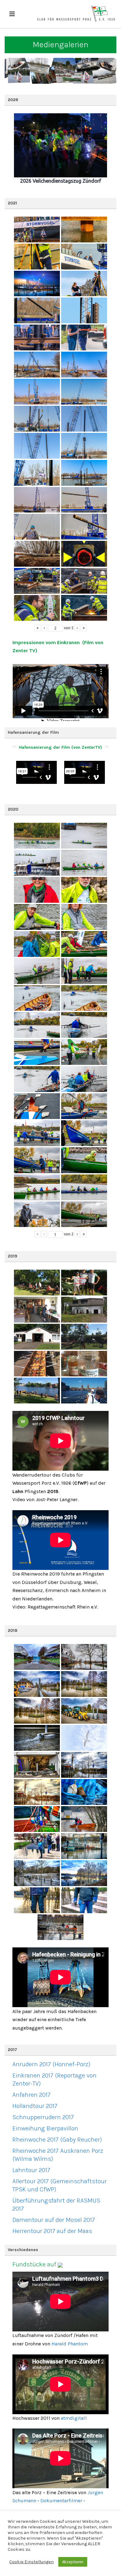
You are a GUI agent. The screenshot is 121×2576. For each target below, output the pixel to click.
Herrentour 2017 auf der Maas (52, 2231)
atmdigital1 (74, 2418)
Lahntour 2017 (31, 2170)
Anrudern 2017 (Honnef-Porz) (51, 2064)
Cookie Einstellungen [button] (31, 2562)
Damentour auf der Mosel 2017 (54, 2220)
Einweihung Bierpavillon (45, 2128)
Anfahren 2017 (31, 2095)
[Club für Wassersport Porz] (76, 14)
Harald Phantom (70, 2344)
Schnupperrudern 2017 (43, 2117)
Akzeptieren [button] (73, 2562)
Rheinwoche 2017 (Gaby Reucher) (57, 2140)
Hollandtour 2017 (35, 2106)
